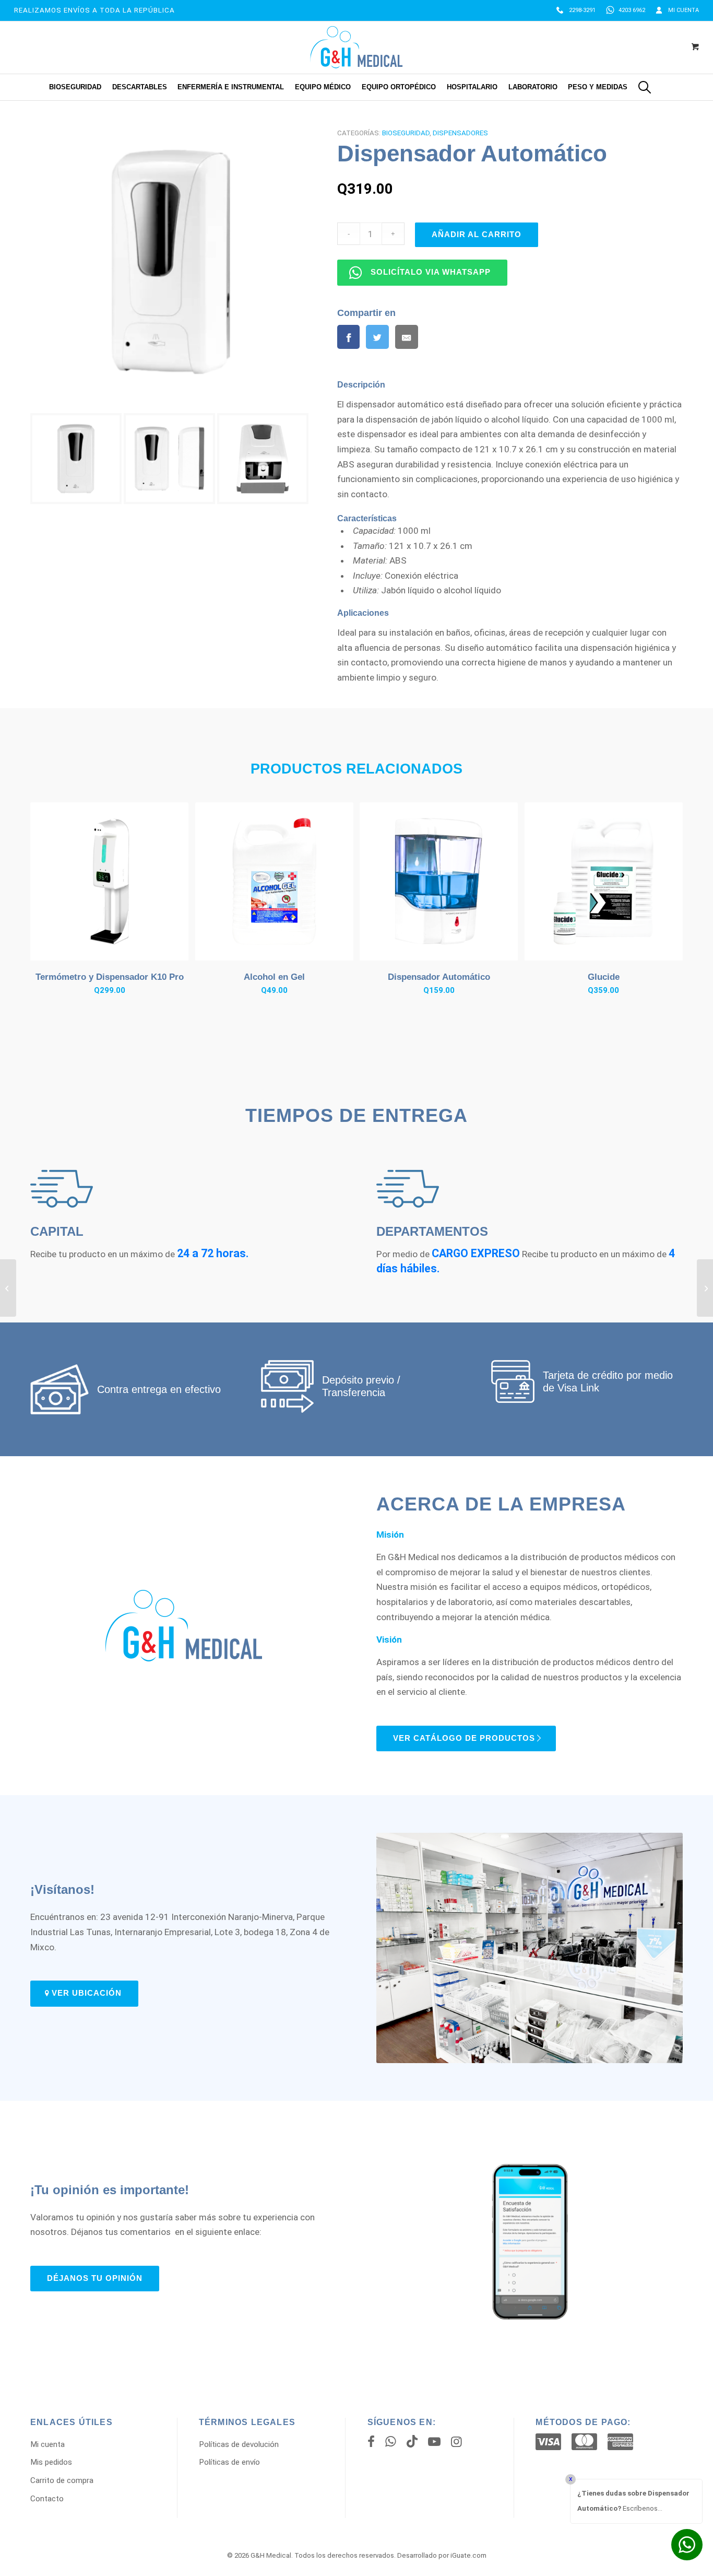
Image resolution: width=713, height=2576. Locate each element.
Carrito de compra (62, 2480)
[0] (695, 48)
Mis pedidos (51, 2462)
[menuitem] (576, 10)
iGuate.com (468, 2555)
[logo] (356, 47)
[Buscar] (645, 87)
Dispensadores (460, 133)
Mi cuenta (684, 10)
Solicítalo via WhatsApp (431, 272)
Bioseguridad (406, 133)
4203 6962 (632, 10)
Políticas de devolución (239, 2444)
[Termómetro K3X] (705, 1288)
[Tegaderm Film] (8, 1288)
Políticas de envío (229, 2462)
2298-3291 (582, 10)
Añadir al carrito (477, 235)
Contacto (47, 2499)
